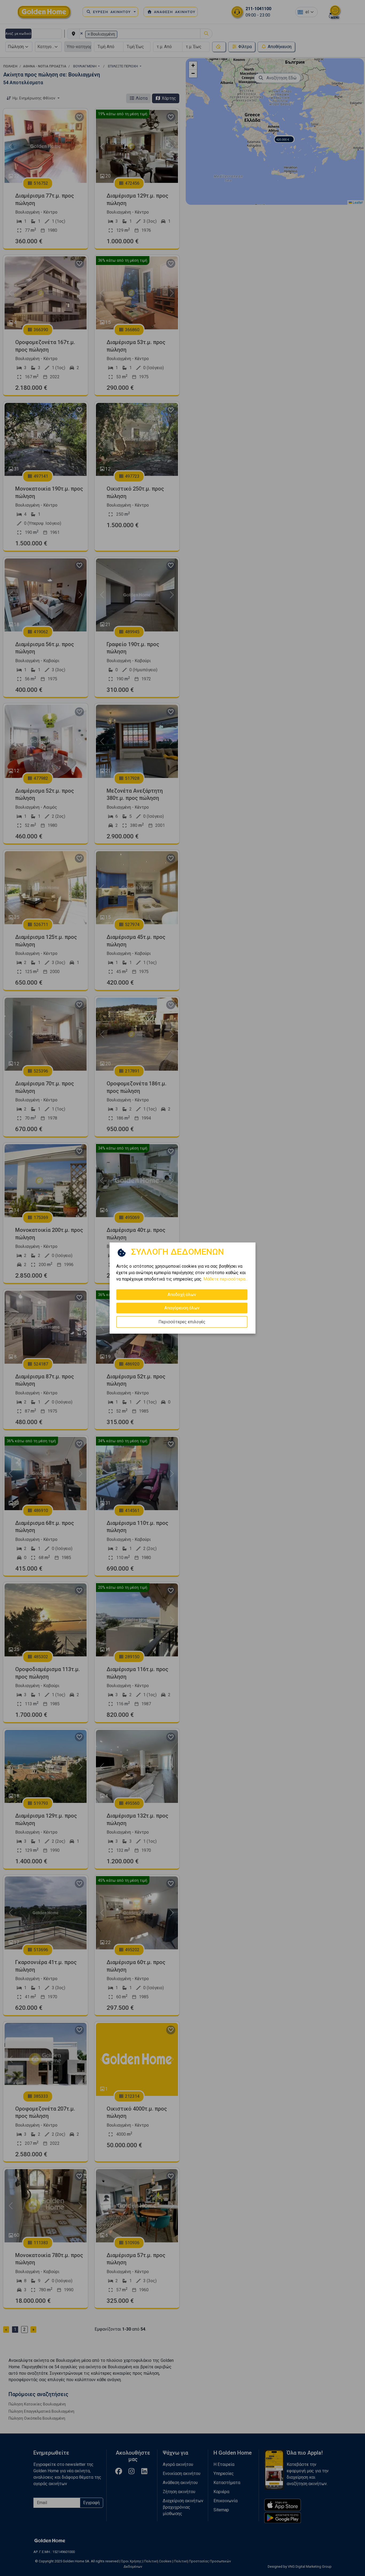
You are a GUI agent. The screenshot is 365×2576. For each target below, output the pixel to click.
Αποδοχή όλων (182, 1295)
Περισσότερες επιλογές (182, 1322)
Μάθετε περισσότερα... (226, 1279)
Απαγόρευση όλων (182, 1308)
